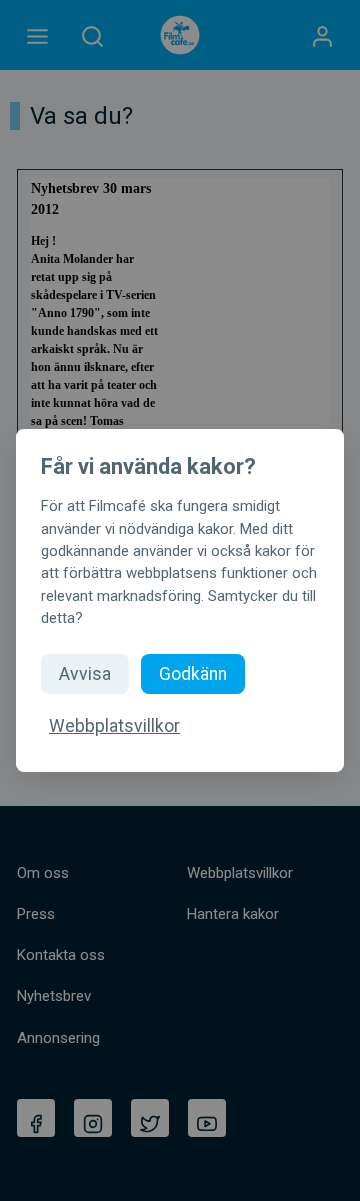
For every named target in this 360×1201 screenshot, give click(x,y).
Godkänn (193, 674)
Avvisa (85, 674)
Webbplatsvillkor (114, 726)
